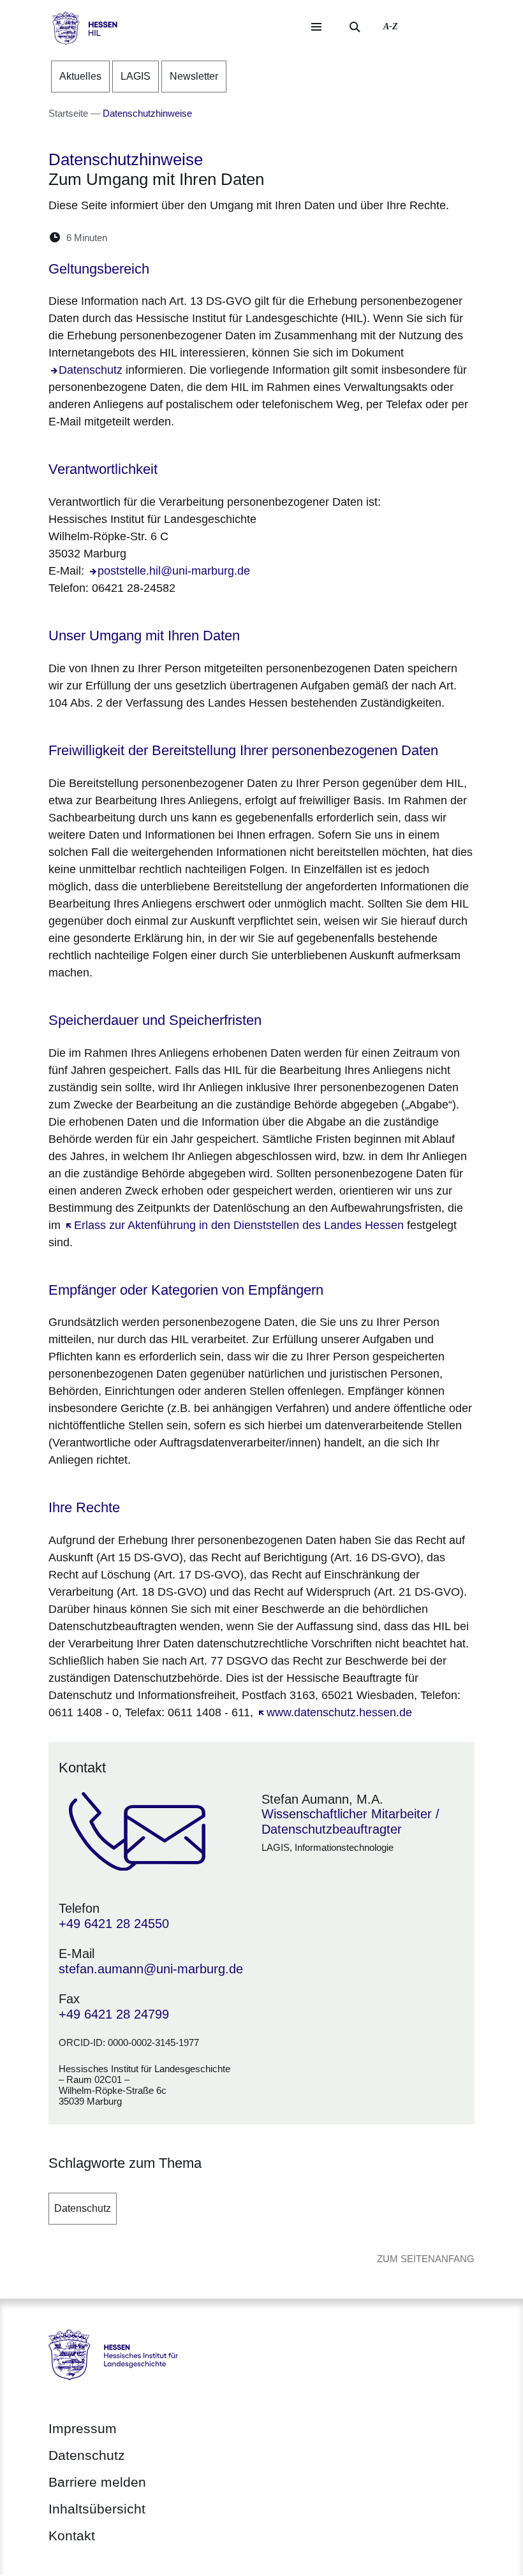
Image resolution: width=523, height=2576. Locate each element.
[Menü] (316, 27)
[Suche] (355, 27)
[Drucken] (227, 238)
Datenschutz (83, 2208)
